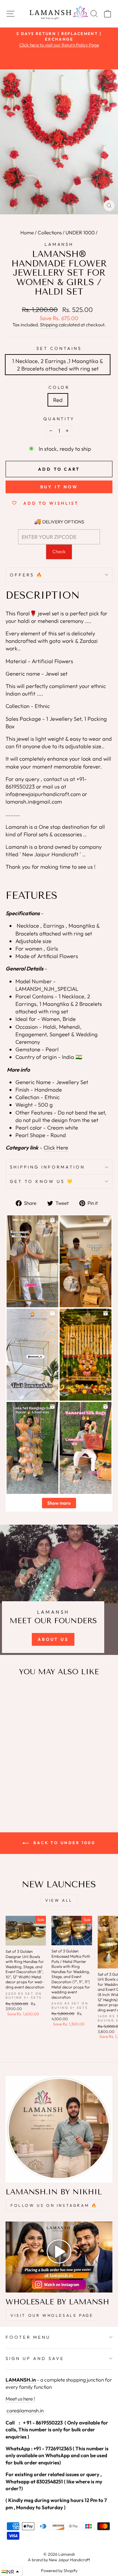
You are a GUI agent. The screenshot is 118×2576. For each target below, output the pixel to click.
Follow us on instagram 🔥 (54, 2205)
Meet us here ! (20, 2399)
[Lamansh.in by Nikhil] (59, 2129)
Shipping (49, 325)
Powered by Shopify (59, 2570)
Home (27, 233)
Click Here (56, 1147)
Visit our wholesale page (52, 2315)
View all (59, 1900)
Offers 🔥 (27, 575)
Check (59, 552)
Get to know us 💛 (42, 1181)
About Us (53, 1639)
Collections (50, 233)
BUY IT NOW (59, 487)
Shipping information (47, 1167)
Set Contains (59, 348)
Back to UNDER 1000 (63, 1843)
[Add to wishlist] (14, 1694)
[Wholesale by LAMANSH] (59, 2257)
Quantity (59, 419)
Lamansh (59, 244)
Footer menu (28, 2337)
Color (59, 387)
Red (58, 400)
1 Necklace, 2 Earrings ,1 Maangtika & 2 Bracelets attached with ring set (58, 365)
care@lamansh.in (25, 2411)
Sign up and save (35, 2358)
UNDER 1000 (80, 233)
